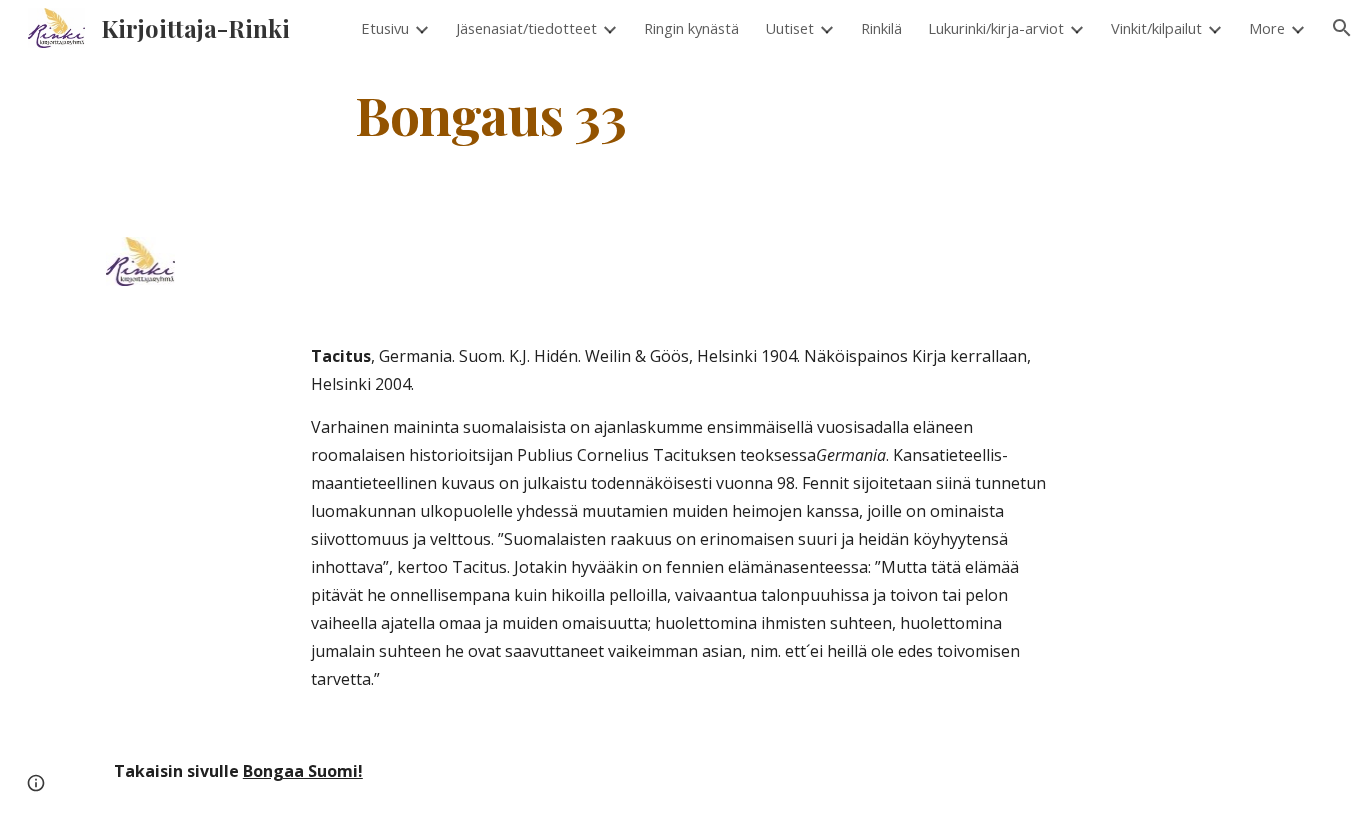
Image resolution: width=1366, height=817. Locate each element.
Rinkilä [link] (881, 28)
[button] (1342, 28)
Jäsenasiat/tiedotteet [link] (526, 28)
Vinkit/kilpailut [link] (1156, 28)
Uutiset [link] (789, 28)
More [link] (1267, 28)
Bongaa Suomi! (303, 771)
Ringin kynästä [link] (691, 28)
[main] (491, 113)
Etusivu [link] (385, 28)
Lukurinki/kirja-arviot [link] (996, 28)
